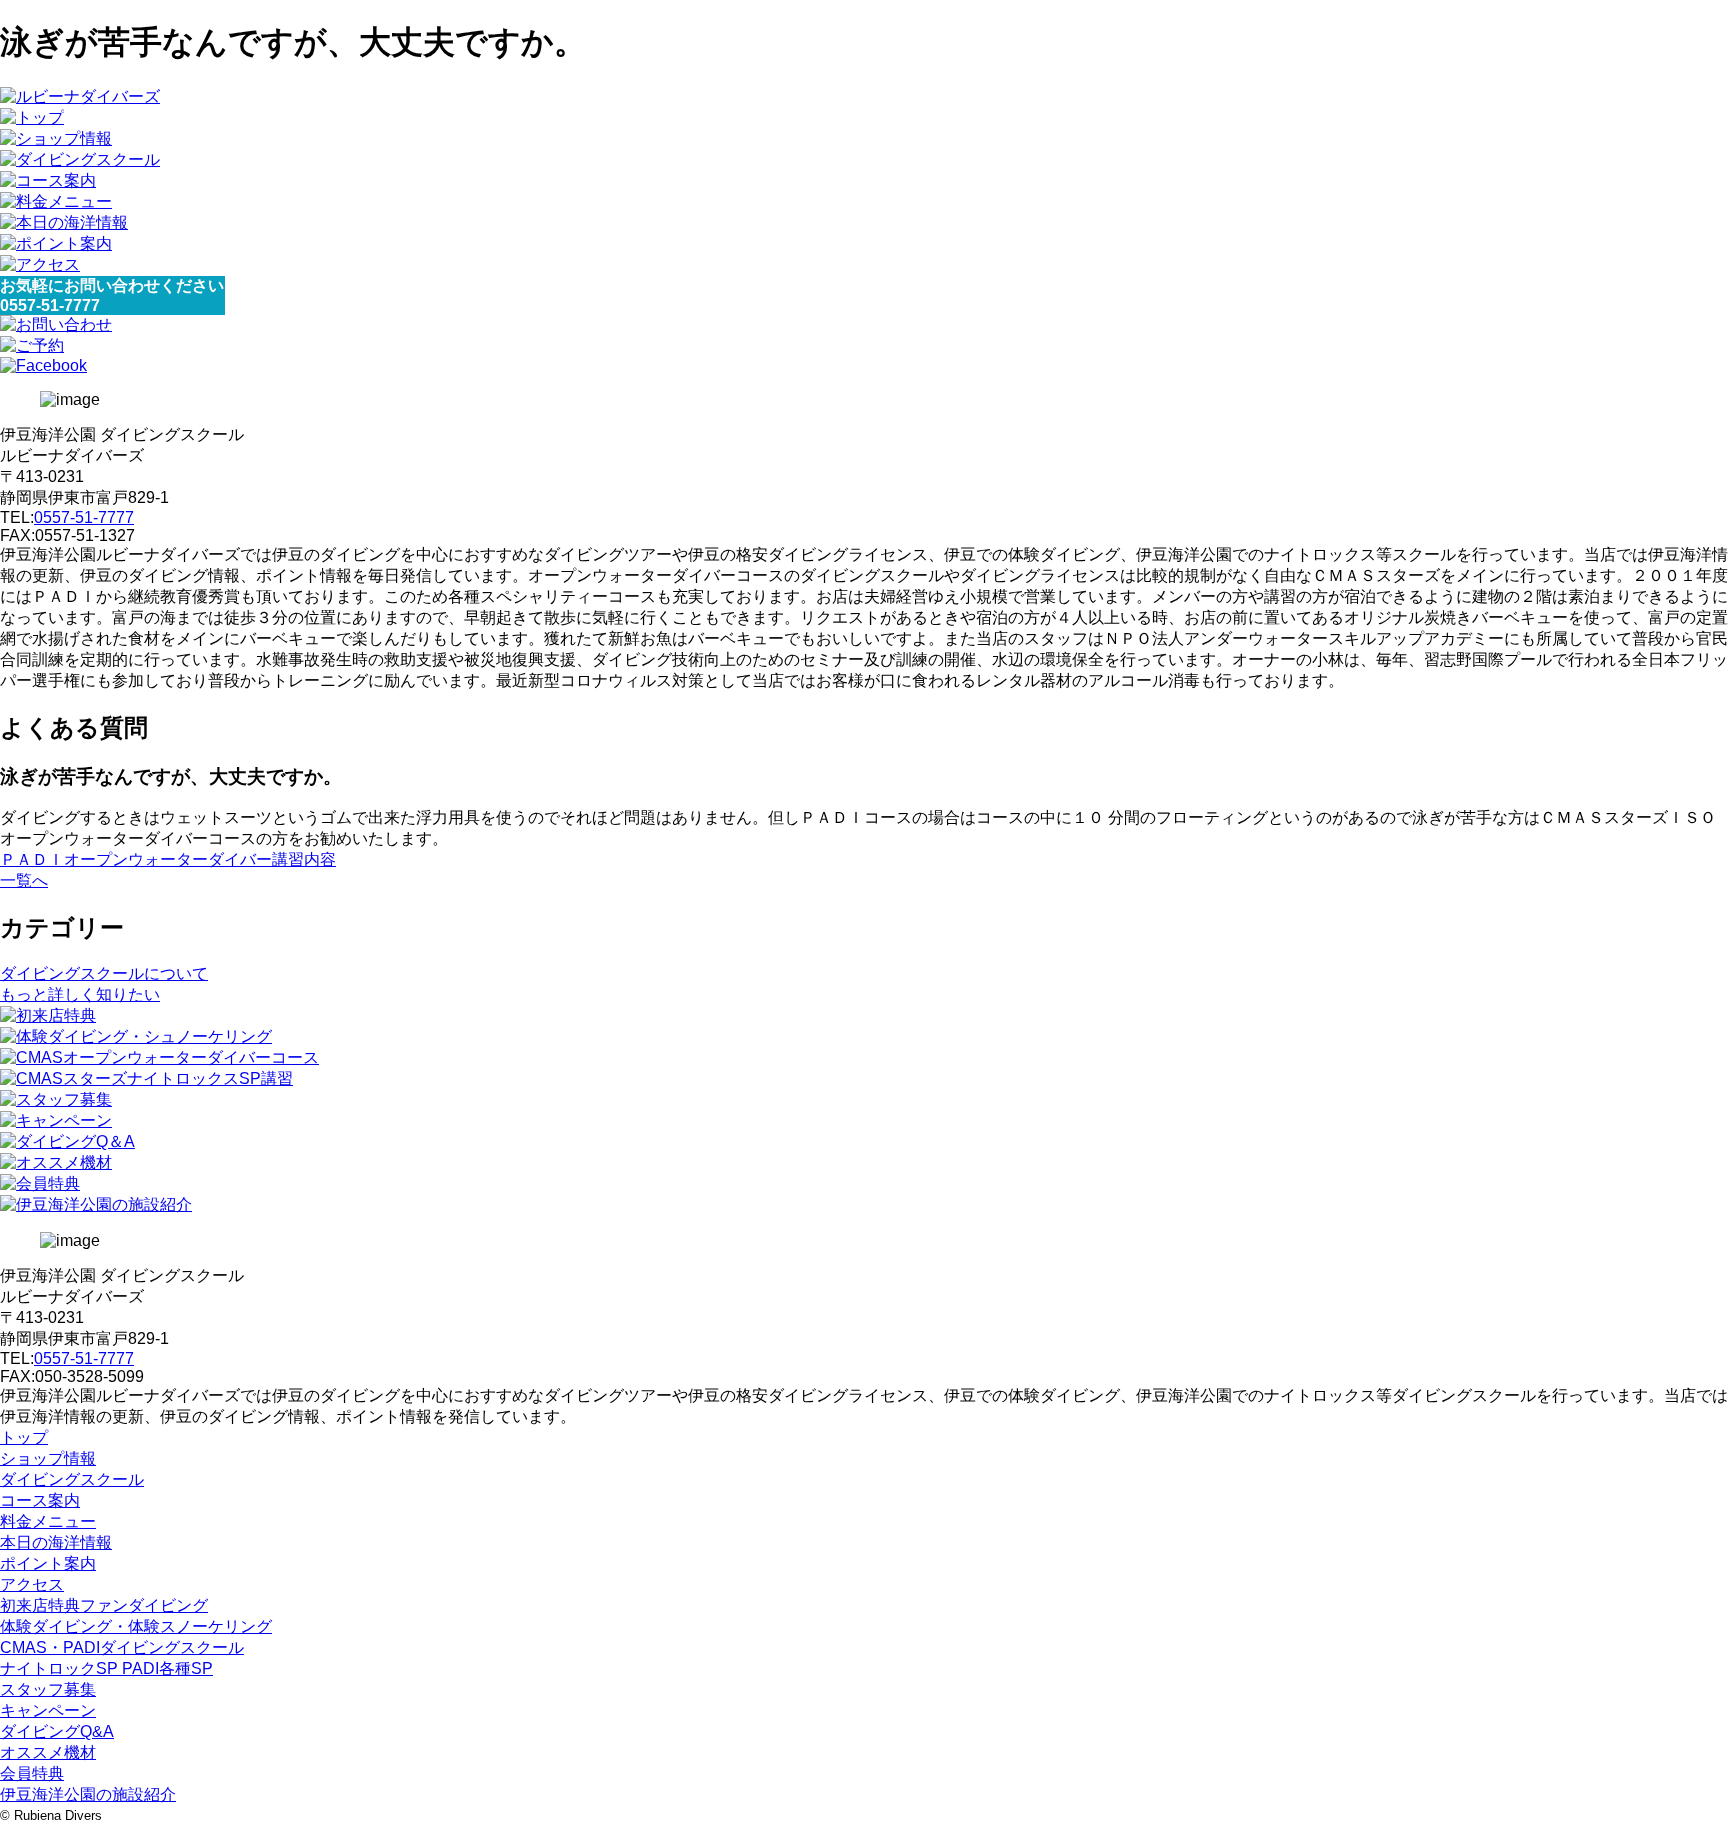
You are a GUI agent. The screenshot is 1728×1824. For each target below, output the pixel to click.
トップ (24, 1437)
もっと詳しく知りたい (80, 994)
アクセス (32, 1584)
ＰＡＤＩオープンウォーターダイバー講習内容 (168, 859)
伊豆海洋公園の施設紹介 (88, 1794)
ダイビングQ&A (57, 1731)
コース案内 (40, 1500)
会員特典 (32, 1773)
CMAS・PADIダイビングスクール (122, 1647)
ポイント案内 (48, 1563)
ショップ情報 (48, 1458)
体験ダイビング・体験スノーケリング (136, 1626)
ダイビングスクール (72, 1479)
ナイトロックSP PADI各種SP (106, 1668)
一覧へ (24, 880)
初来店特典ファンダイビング (104, 1605)
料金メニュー (48, 1521)
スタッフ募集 (48, 1689)
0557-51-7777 (84, 517)
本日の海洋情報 (56, 1542)
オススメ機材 (48, 1752)
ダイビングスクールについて (104, 973)
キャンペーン (48, 1710)
